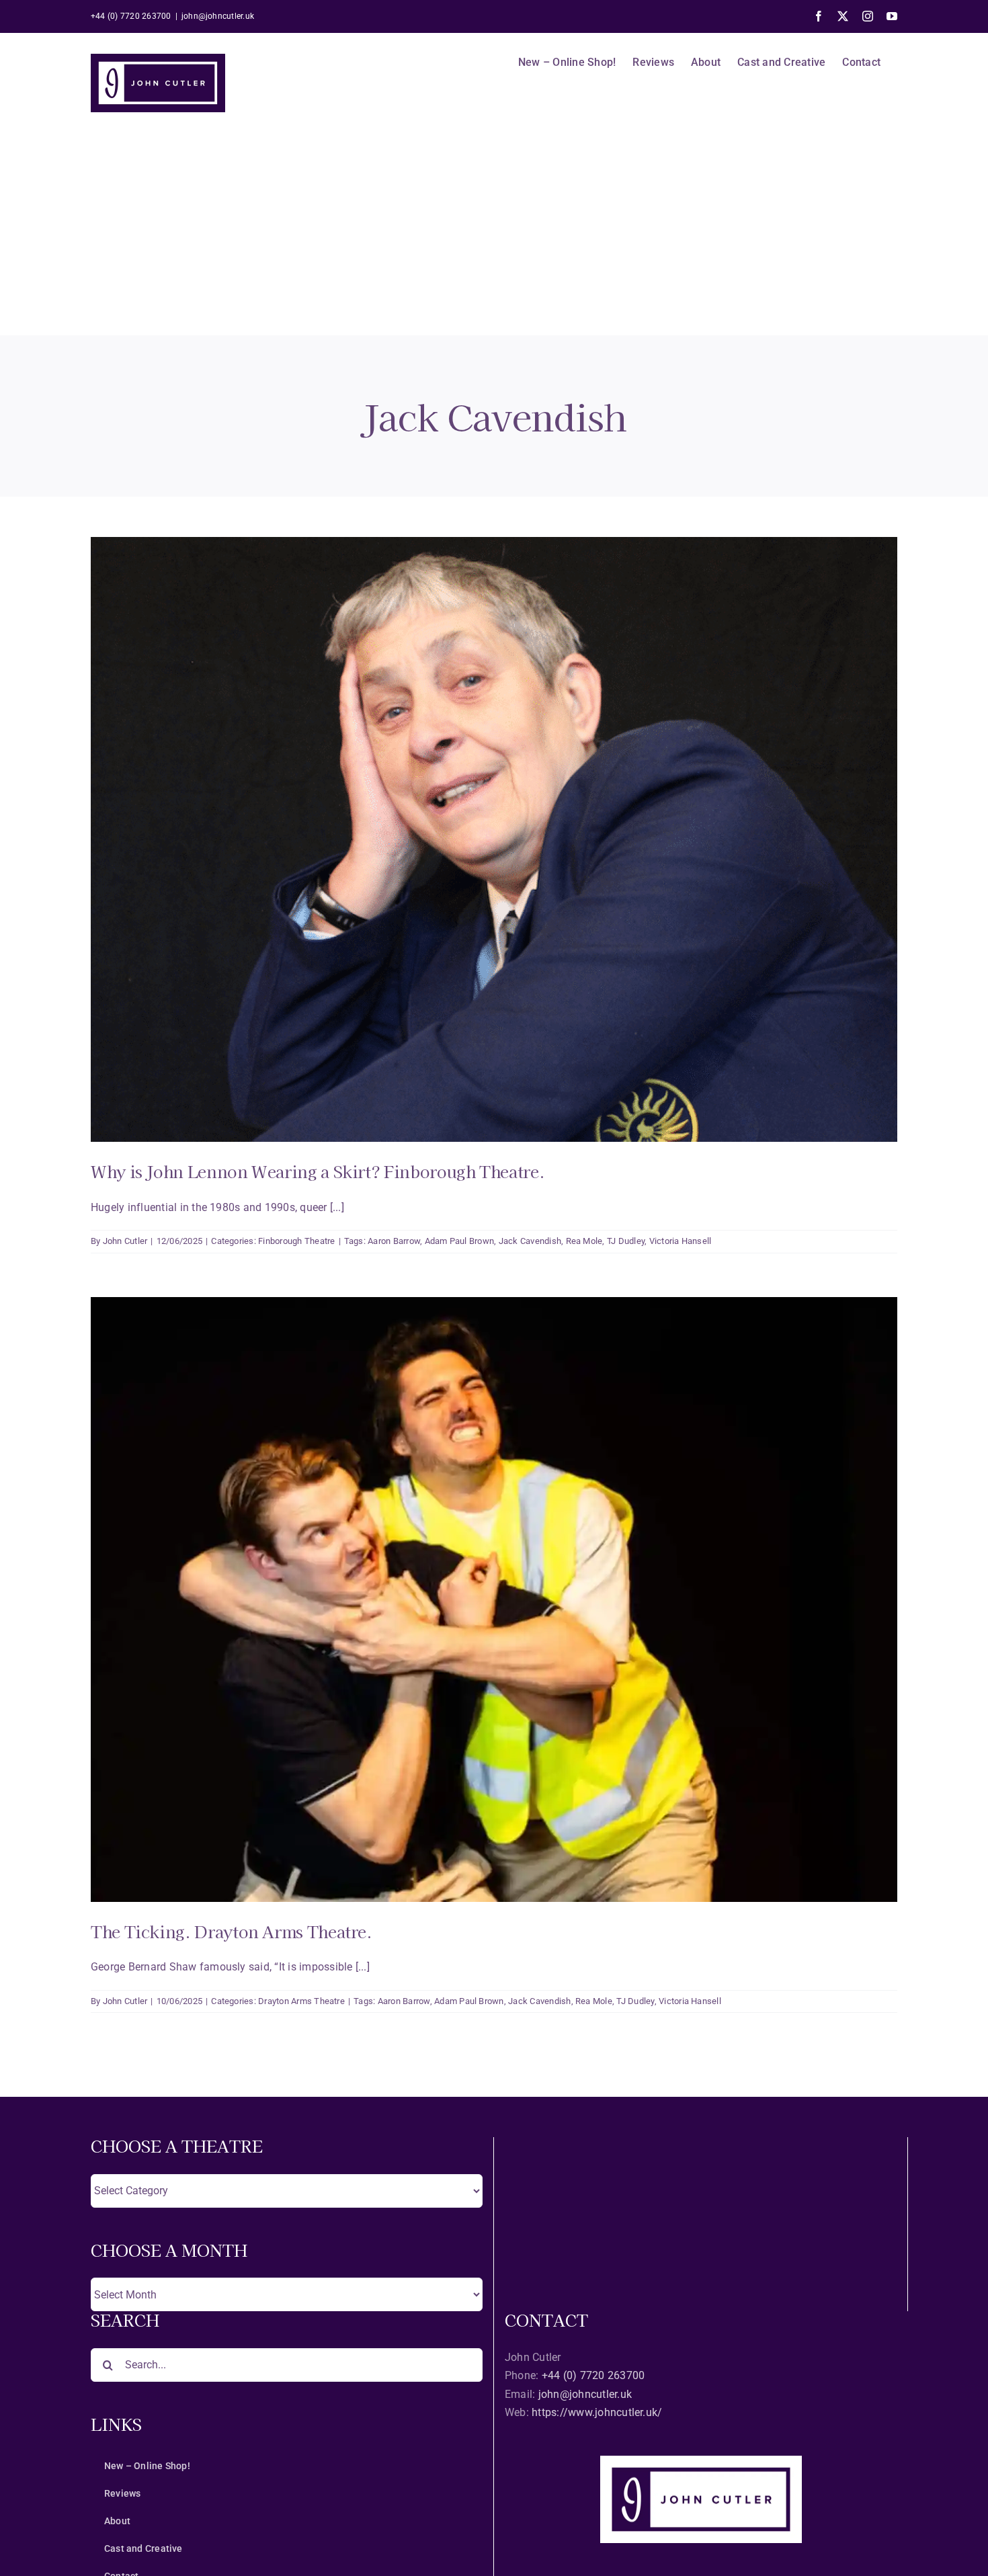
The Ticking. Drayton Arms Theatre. (232, 1931)
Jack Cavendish (530, 1241)
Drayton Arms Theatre (301, 2001)
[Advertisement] (494, 235)
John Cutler (125, 1241)
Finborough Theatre (296, 1241)
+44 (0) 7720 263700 (593, 2375)
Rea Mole (584, 1241)
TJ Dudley (626, 1241)
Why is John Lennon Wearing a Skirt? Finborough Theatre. (318, 1171)
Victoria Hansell (681, 1241)
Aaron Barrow (394, 1241)
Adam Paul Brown (460, 1241)
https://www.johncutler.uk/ (597, 2412)
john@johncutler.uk (218, 16)
